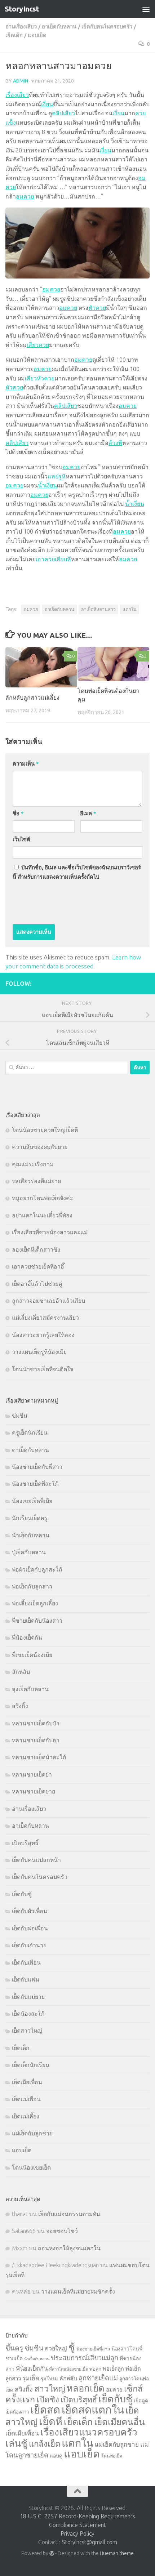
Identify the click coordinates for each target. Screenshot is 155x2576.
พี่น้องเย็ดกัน (27, 1637)
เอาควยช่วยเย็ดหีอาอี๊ (38, 1266)
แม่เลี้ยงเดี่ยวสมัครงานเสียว (45, 1318)
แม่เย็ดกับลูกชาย (32, 2133)
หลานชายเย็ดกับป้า (36, 1723)
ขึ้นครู (14, 2348)
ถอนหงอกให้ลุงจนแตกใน (69, 2248)
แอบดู (56, 2456)
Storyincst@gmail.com (90, 2542)
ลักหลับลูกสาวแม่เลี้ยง (32, 698)
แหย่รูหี (57, 476)
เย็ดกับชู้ (22, 1894)
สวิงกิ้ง (20, 1706)
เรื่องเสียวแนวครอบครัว (89, 2432)
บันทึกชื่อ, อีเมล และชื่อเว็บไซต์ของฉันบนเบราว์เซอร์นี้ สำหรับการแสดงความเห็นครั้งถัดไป (77, 872)
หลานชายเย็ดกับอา (36, 1740)
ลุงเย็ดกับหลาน (30, 1689)
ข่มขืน (20, 1416)
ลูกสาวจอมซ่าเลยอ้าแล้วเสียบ (48, 1301)
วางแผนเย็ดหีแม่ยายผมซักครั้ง (78, 2291)
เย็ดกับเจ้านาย (29, 1945)
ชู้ (72, 2347)
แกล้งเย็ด (45, 2444)
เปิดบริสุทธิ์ (25, 1843)
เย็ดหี (51, 2421)
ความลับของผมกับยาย (40, 1147)
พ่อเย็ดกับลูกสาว (32, 1586)
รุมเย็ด (31, 2378)
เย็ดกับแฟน (26, 1979)
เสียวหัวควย (40, 378)
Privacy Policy (77, 2533)
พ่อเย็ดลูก (113, 2369)
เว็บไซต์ (21, 839)
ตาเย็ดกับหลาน (30, 1450)
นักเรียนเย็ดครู (30, 1518)
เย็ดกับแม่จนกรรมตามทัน (69, 2214)
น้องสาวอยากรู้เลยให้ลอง (43, 1335)
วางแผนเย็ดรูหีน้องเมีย (39, 1352)
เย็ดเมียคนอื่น (119, 2422)
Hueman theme (117, 2553)
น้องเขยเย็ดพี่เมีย (32, 1501)
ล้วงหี (115, 443)
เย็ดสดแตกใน (93, 2410)
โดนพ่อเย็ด (112, 2456)
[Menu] (146, 9)
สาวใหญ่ (50, 2388)
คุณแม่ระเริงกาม (33, 1164)
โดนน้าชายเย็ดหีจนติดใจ (43, 1369)
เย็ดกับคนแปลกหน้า (36, 1860)
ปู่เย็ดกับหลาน (29, 1552)
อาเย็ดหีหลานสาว (98, 609)
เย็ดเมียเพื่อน (27, 2082)
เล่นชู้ (16, 2443)
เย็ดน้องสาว (17, 2412)
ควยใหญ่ (56, 2348)
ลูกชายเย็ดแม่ (98, 2378)
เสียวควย (38, 345)
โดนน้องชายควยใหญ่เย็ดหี (45, 1130)
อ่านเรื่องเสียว (21, 26)
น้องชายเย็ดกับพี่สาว (37, 1467)
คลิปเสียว (63, 113)
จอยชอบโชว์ (62, 2231)
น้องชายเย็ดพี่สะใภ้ (35, 1484)
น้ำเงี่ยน (47, 485)
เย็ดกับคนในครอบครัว (107, 26)
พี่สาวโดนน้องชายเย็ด (68, 2369)
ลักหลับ (21, 1672)
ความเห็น (26, 764)
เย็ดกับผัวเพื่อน (30, 1911)
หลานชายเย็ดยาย (34, 1791)
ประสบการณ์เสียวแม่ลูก (85, 2358)
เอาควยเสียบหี (53, 559)
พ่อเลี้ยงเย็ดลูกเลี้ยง (35, 1603)
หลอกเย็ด (86, 2388)
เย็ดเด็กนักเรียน (31, 2065)
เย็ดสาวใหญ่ (27, 2031)
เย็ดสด (45, 2410)
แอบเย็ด (37, 35)
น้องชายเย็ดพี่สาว (93, 2349)
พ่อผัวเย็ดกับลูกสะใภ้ (37, 1569)
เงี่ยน (47, 104)
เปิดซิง (48, 2399)
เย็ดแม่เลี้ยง (26, 2116)
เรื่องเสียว (17, 95)
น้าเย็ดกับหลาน (31, 1535)
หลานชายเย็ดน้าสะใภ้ (39, 1757)
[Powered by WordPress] (52, 2553)
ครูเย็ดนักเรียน (30, 1432)
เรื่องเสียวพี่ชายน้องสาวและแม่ (50, 1232)
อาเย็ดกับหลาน (59, 26)
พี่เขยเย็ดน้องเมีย (32, 1655)
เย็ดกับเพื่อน (26, 1962)
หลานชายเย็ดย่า (32, 1774)
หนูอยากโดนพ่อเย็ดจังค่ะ (43, 1198)
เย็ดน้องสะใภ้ (28, 2014)
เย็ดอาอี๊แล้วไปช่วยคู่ (37, 1284)
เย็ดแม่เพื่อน (26, 2099)
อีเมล (88, 813)
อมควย (25, 196)
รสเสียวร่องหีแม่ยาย (36, 1181)
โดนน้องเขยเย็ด (31, 2167)
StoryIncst (22, 9)
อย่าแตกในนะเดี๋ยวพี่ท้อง (42, 1215)
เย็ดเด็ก (14, 35)
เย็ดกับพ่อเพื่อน (30, 1928)
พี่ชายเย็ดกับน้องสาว (37, 1621)
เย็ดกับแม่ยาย (28, 1997)
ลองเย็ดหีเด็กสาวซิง (36, 1249)
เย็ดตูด (141, 2401)
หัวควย (97, 308)
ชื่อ (18, 813)
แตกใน (130, 609)
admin (21, 81)
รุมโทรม (49, 2379)
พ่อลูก (95, 2369)
